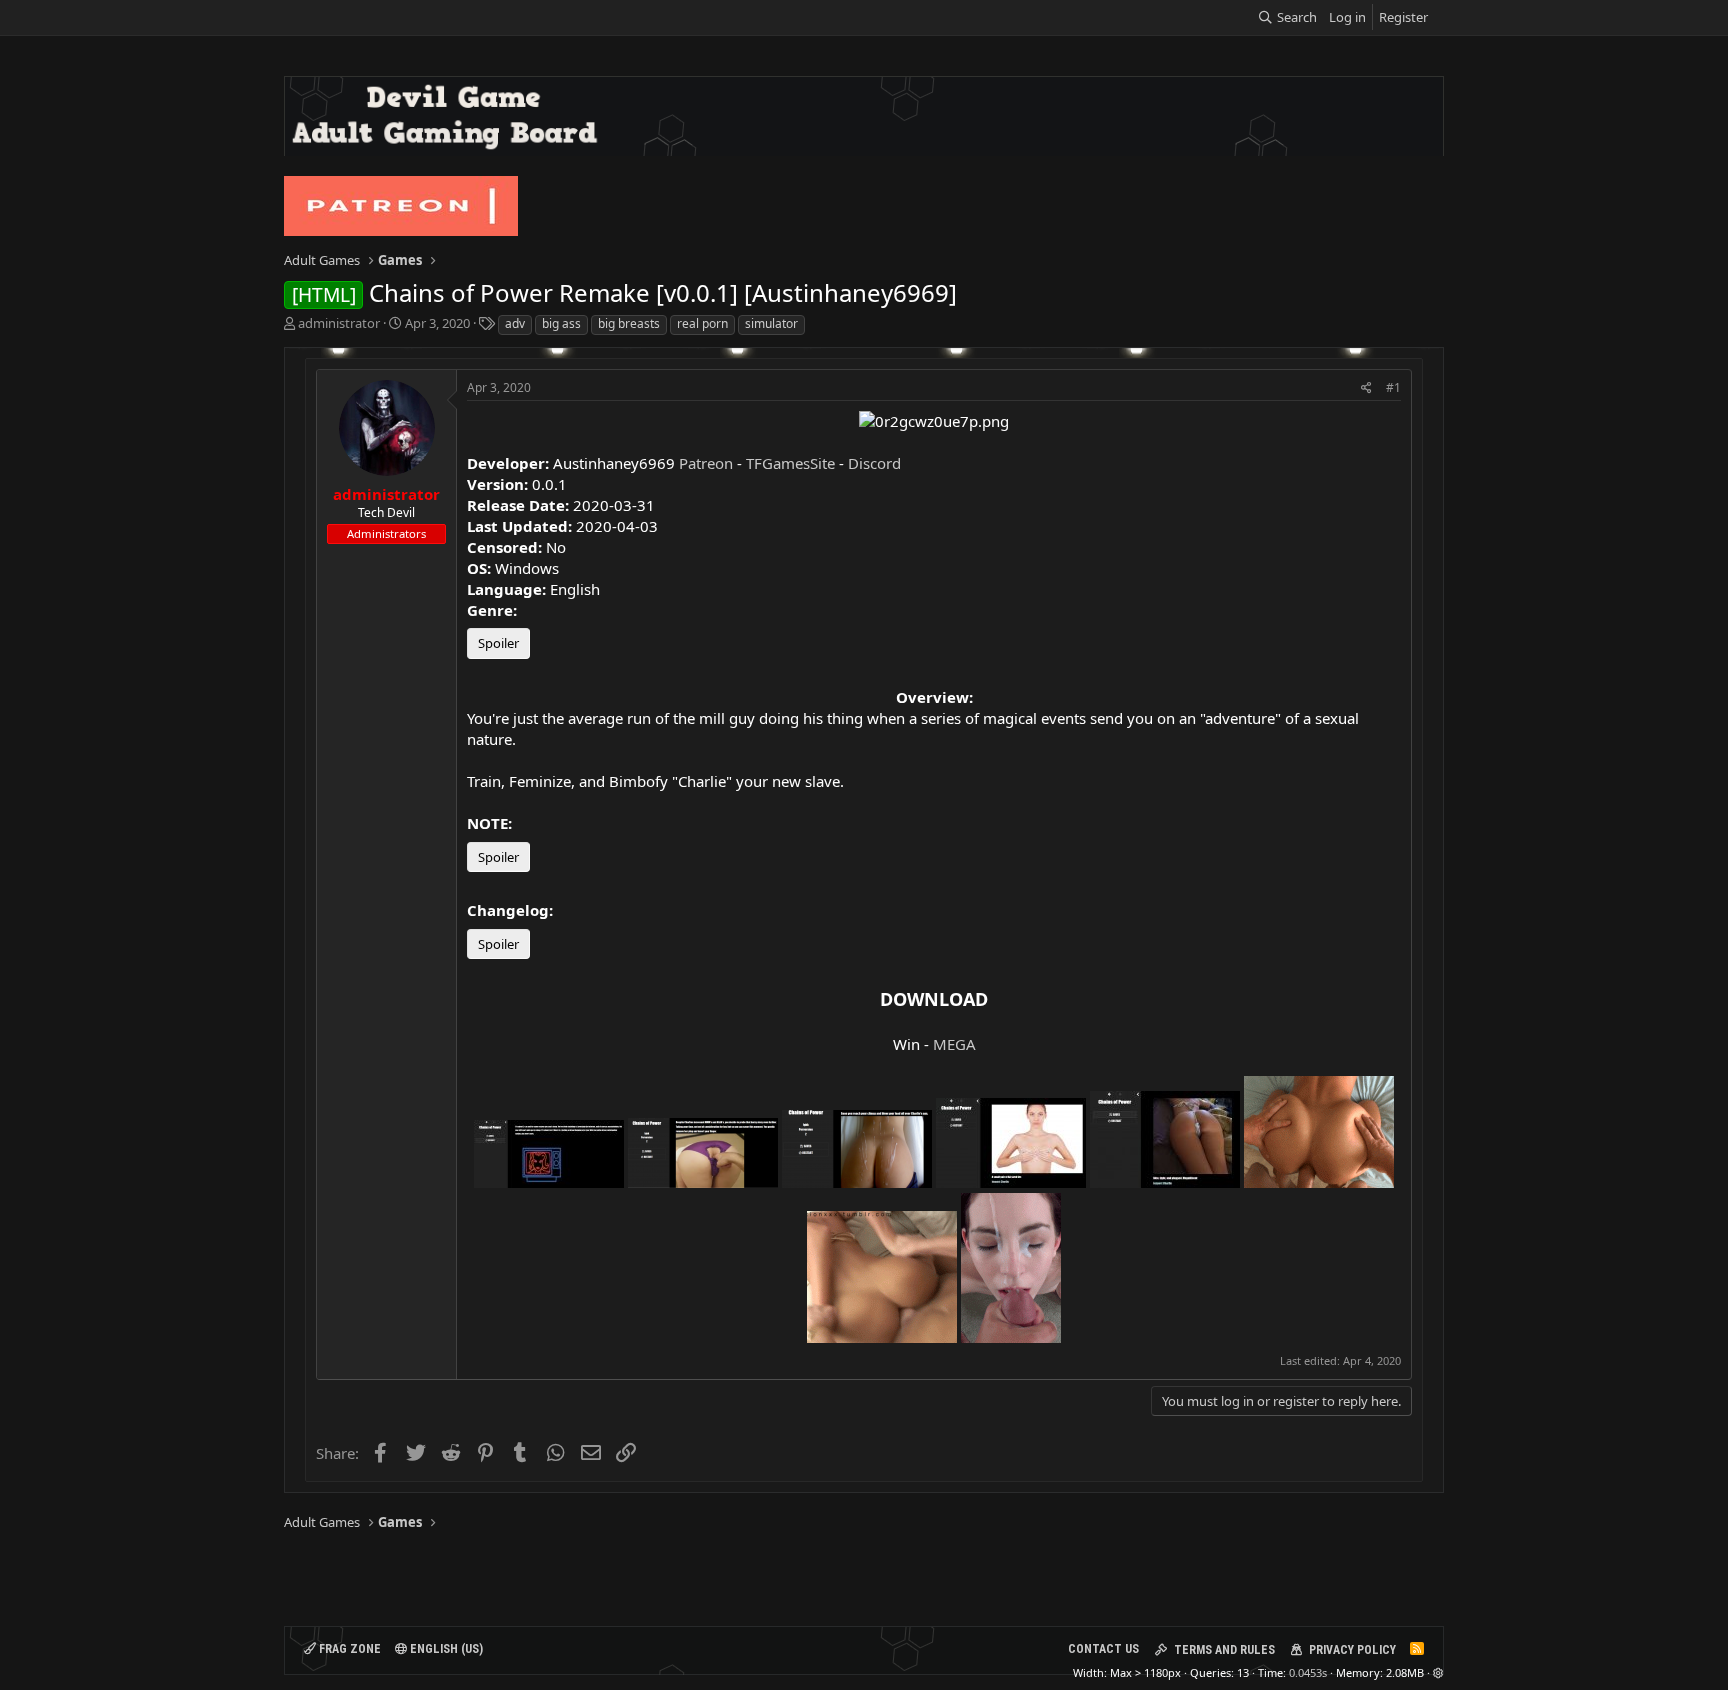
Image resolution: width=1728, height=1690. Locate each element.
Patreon (706, 463)
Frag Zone (348, 1649)
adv (515, 323)
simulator (771, 323)
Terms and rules (1224, 1650)
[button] (1438, 1672)
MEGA (954, 1044)
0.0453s (1308, 1672)
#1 (1393, 387)
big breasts (629, 323)
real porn (702, 323)
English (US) (445, 1649)
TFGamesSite (790, 463)
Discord (874, 463)
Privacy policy (1352, 1650)
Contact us (1103, 1649)
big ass (561, 323)
